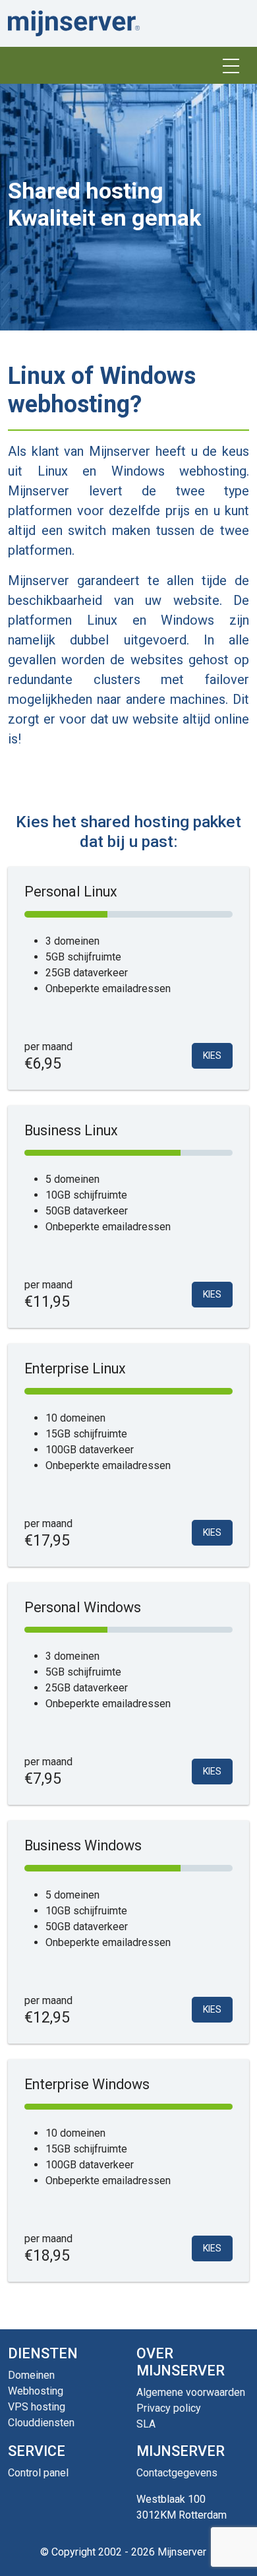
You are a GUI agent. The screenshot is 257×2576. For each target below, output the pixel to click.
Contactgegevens (177, 2473)
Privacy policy (169, 2408)
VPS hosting (37, 2407)
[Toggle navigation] (231, 65)
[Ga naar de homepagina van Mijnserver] (74, 23)
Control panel (38, 2473)
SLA (146, 2424)
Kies (212, 1055)
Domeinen (31, 2375)
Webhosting (36, 2391)
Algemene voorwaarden (191, 2392)
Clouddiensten (41, 2423)
